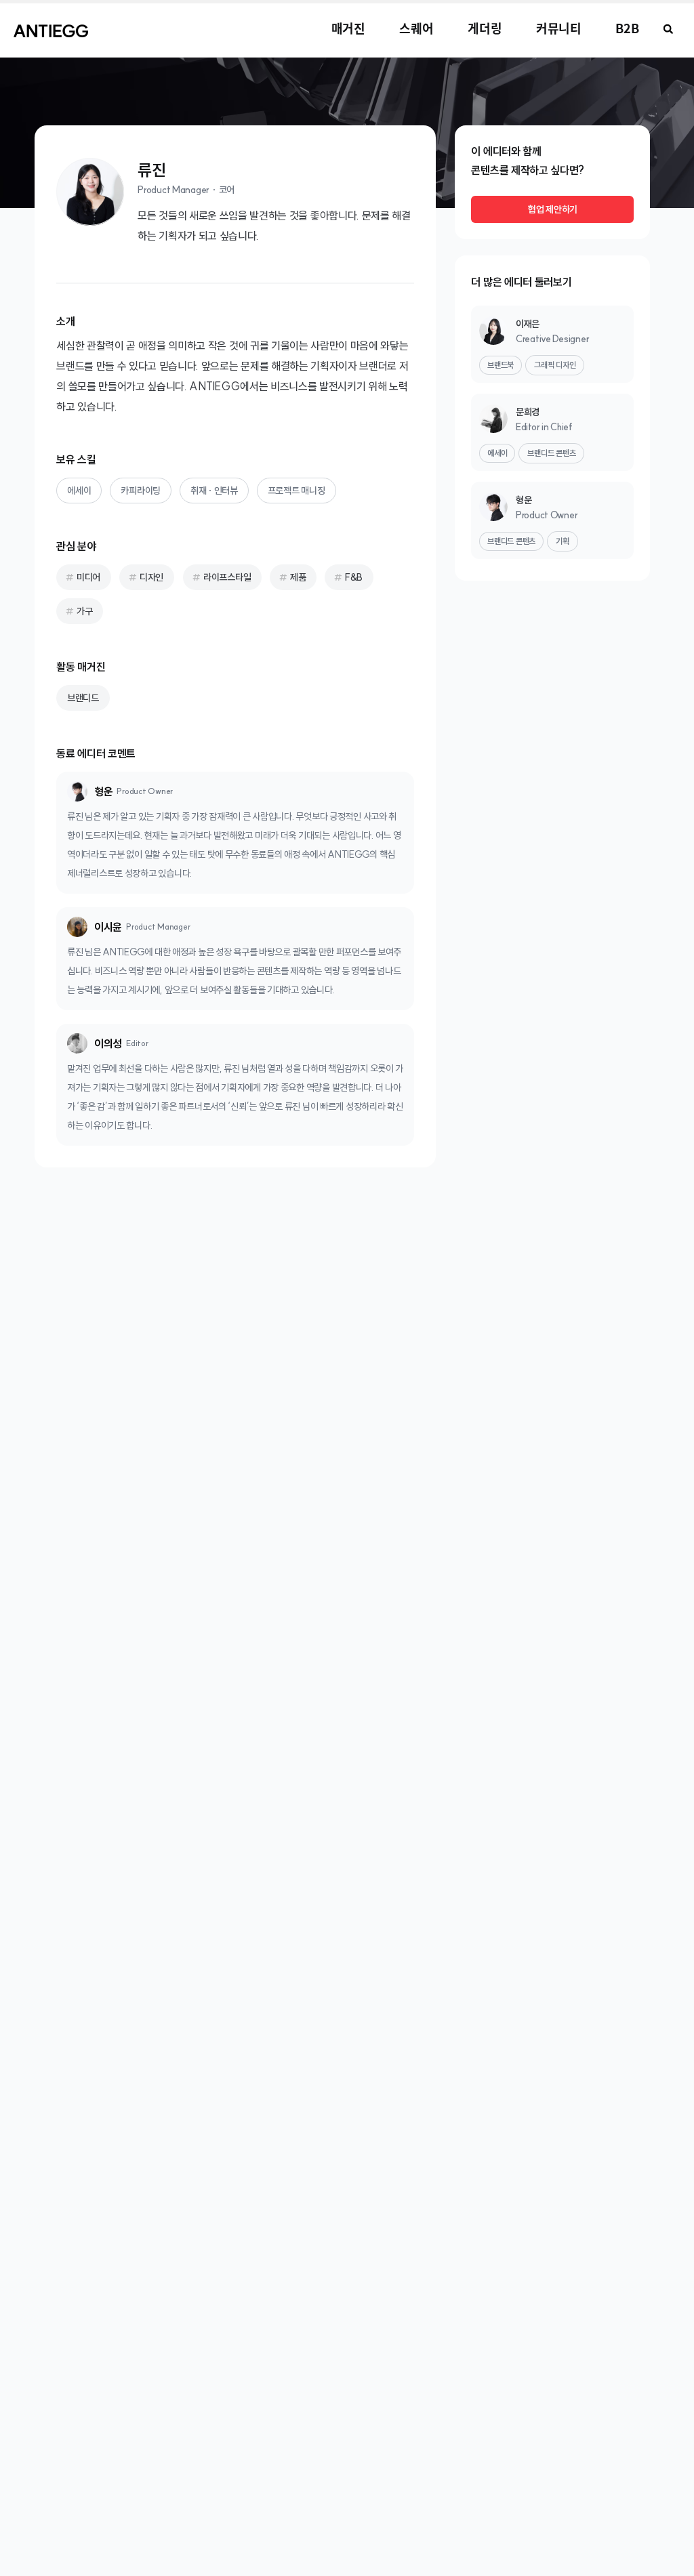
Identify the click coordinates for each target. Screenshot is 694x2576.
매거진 (349, 28)
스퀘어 (416, 28)
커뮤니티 (559, 28)
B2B (627, 28)
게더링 (485, 28)
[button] (668, 29)
